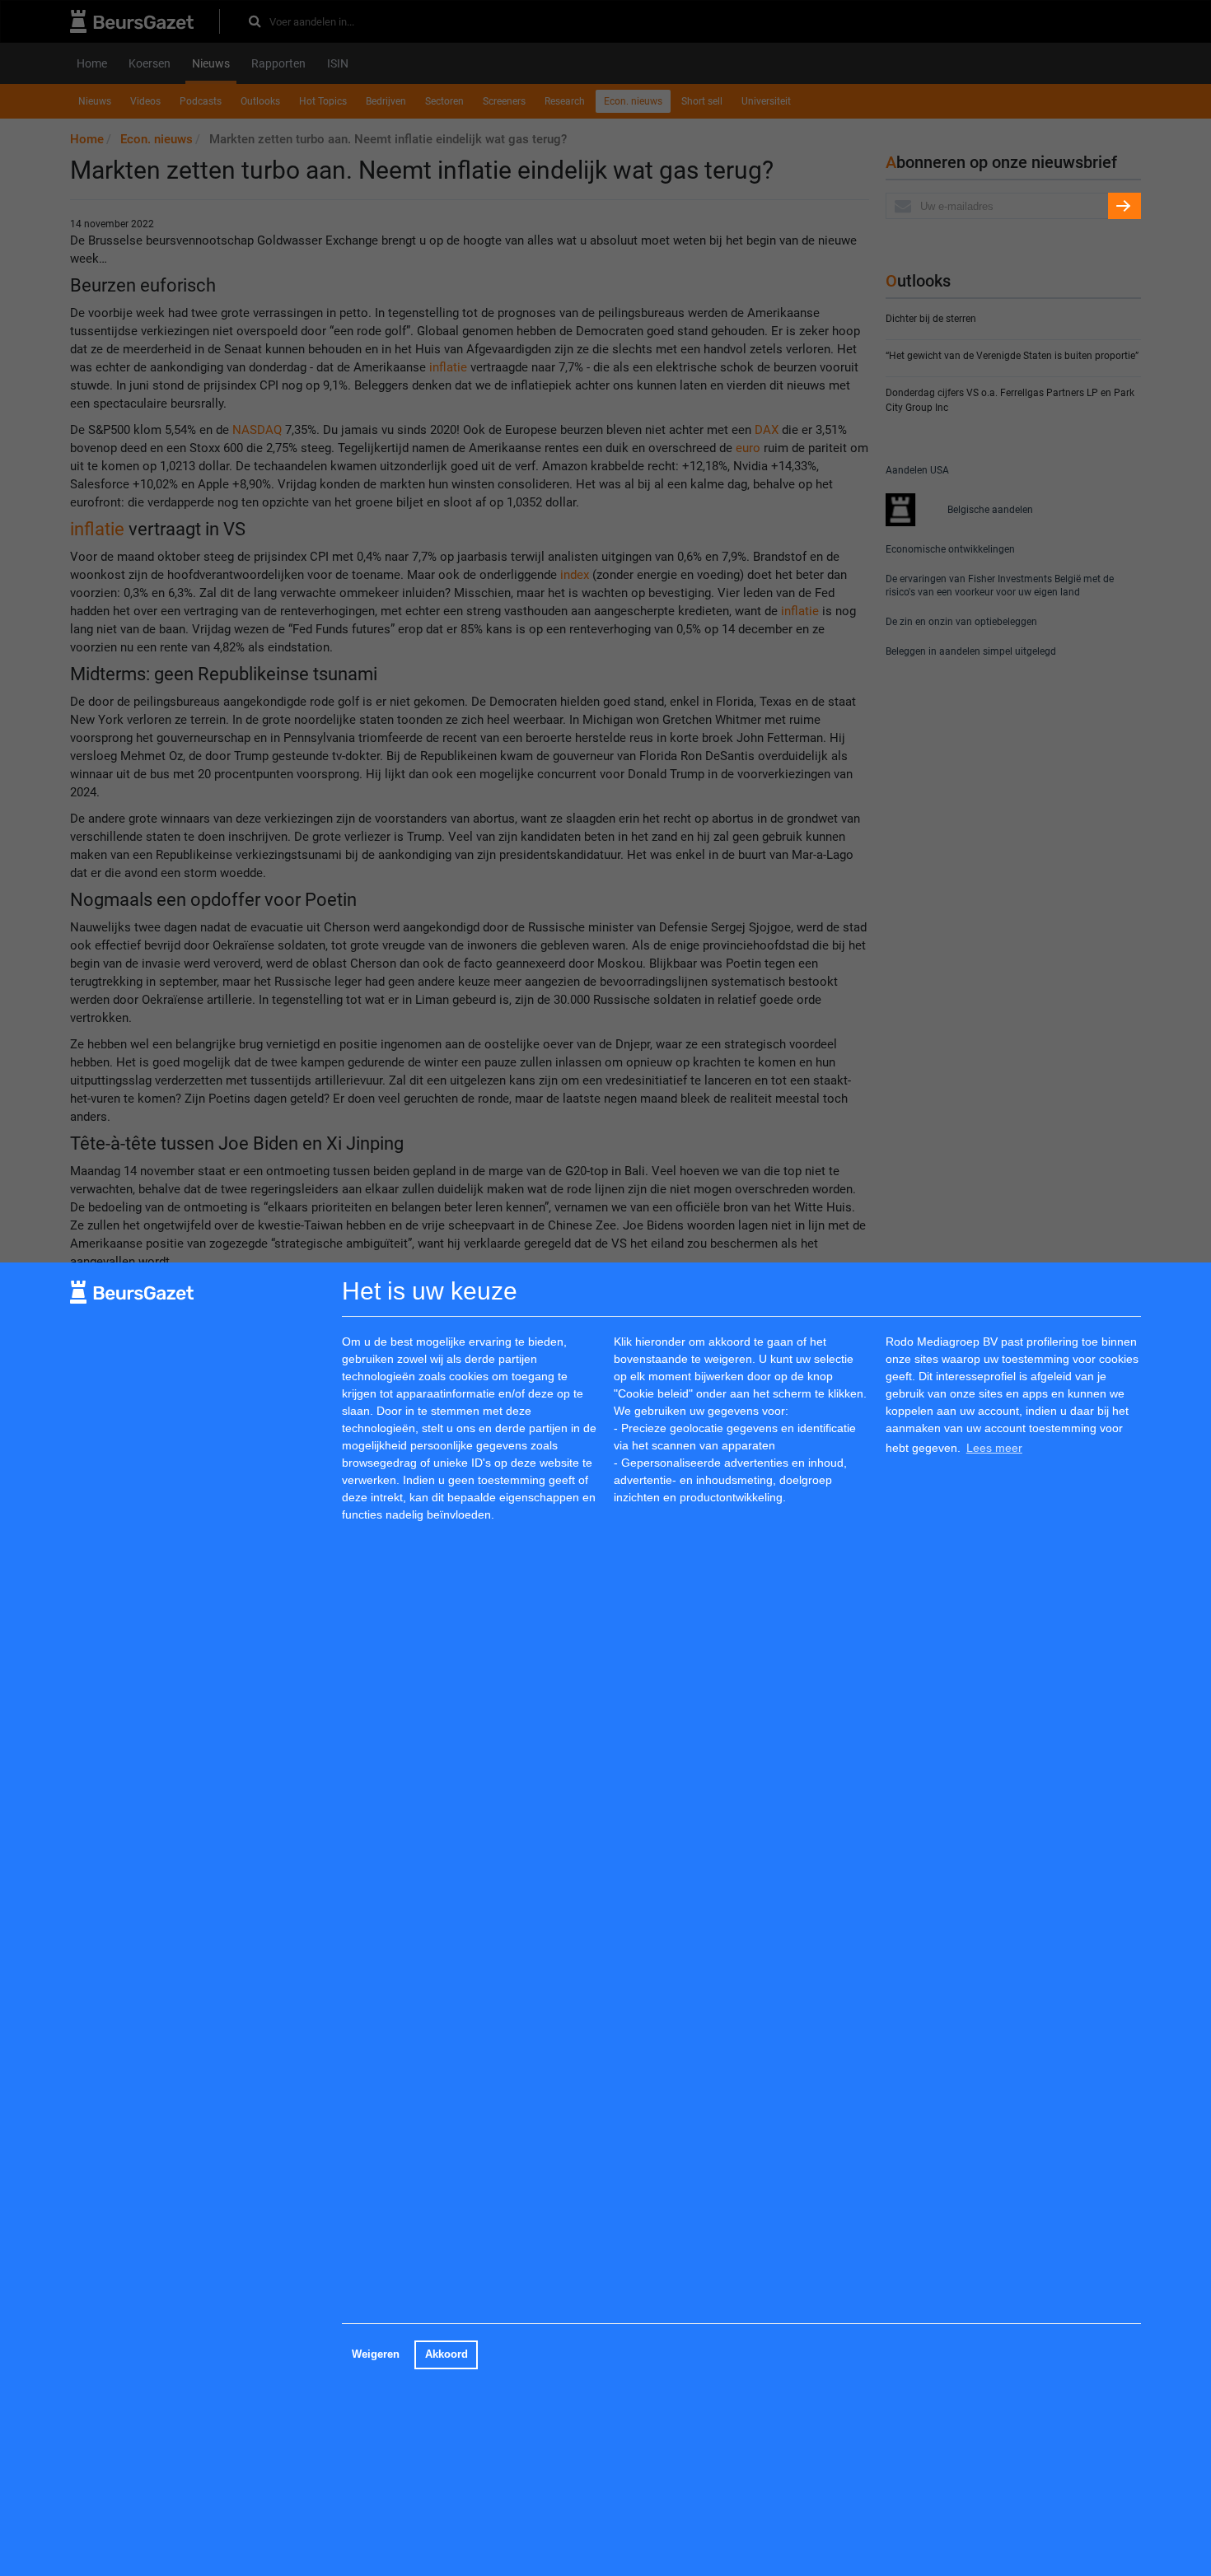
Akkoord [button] (447, 2354)
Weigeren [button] (376, 2354)
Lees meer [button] (994, 1448)
